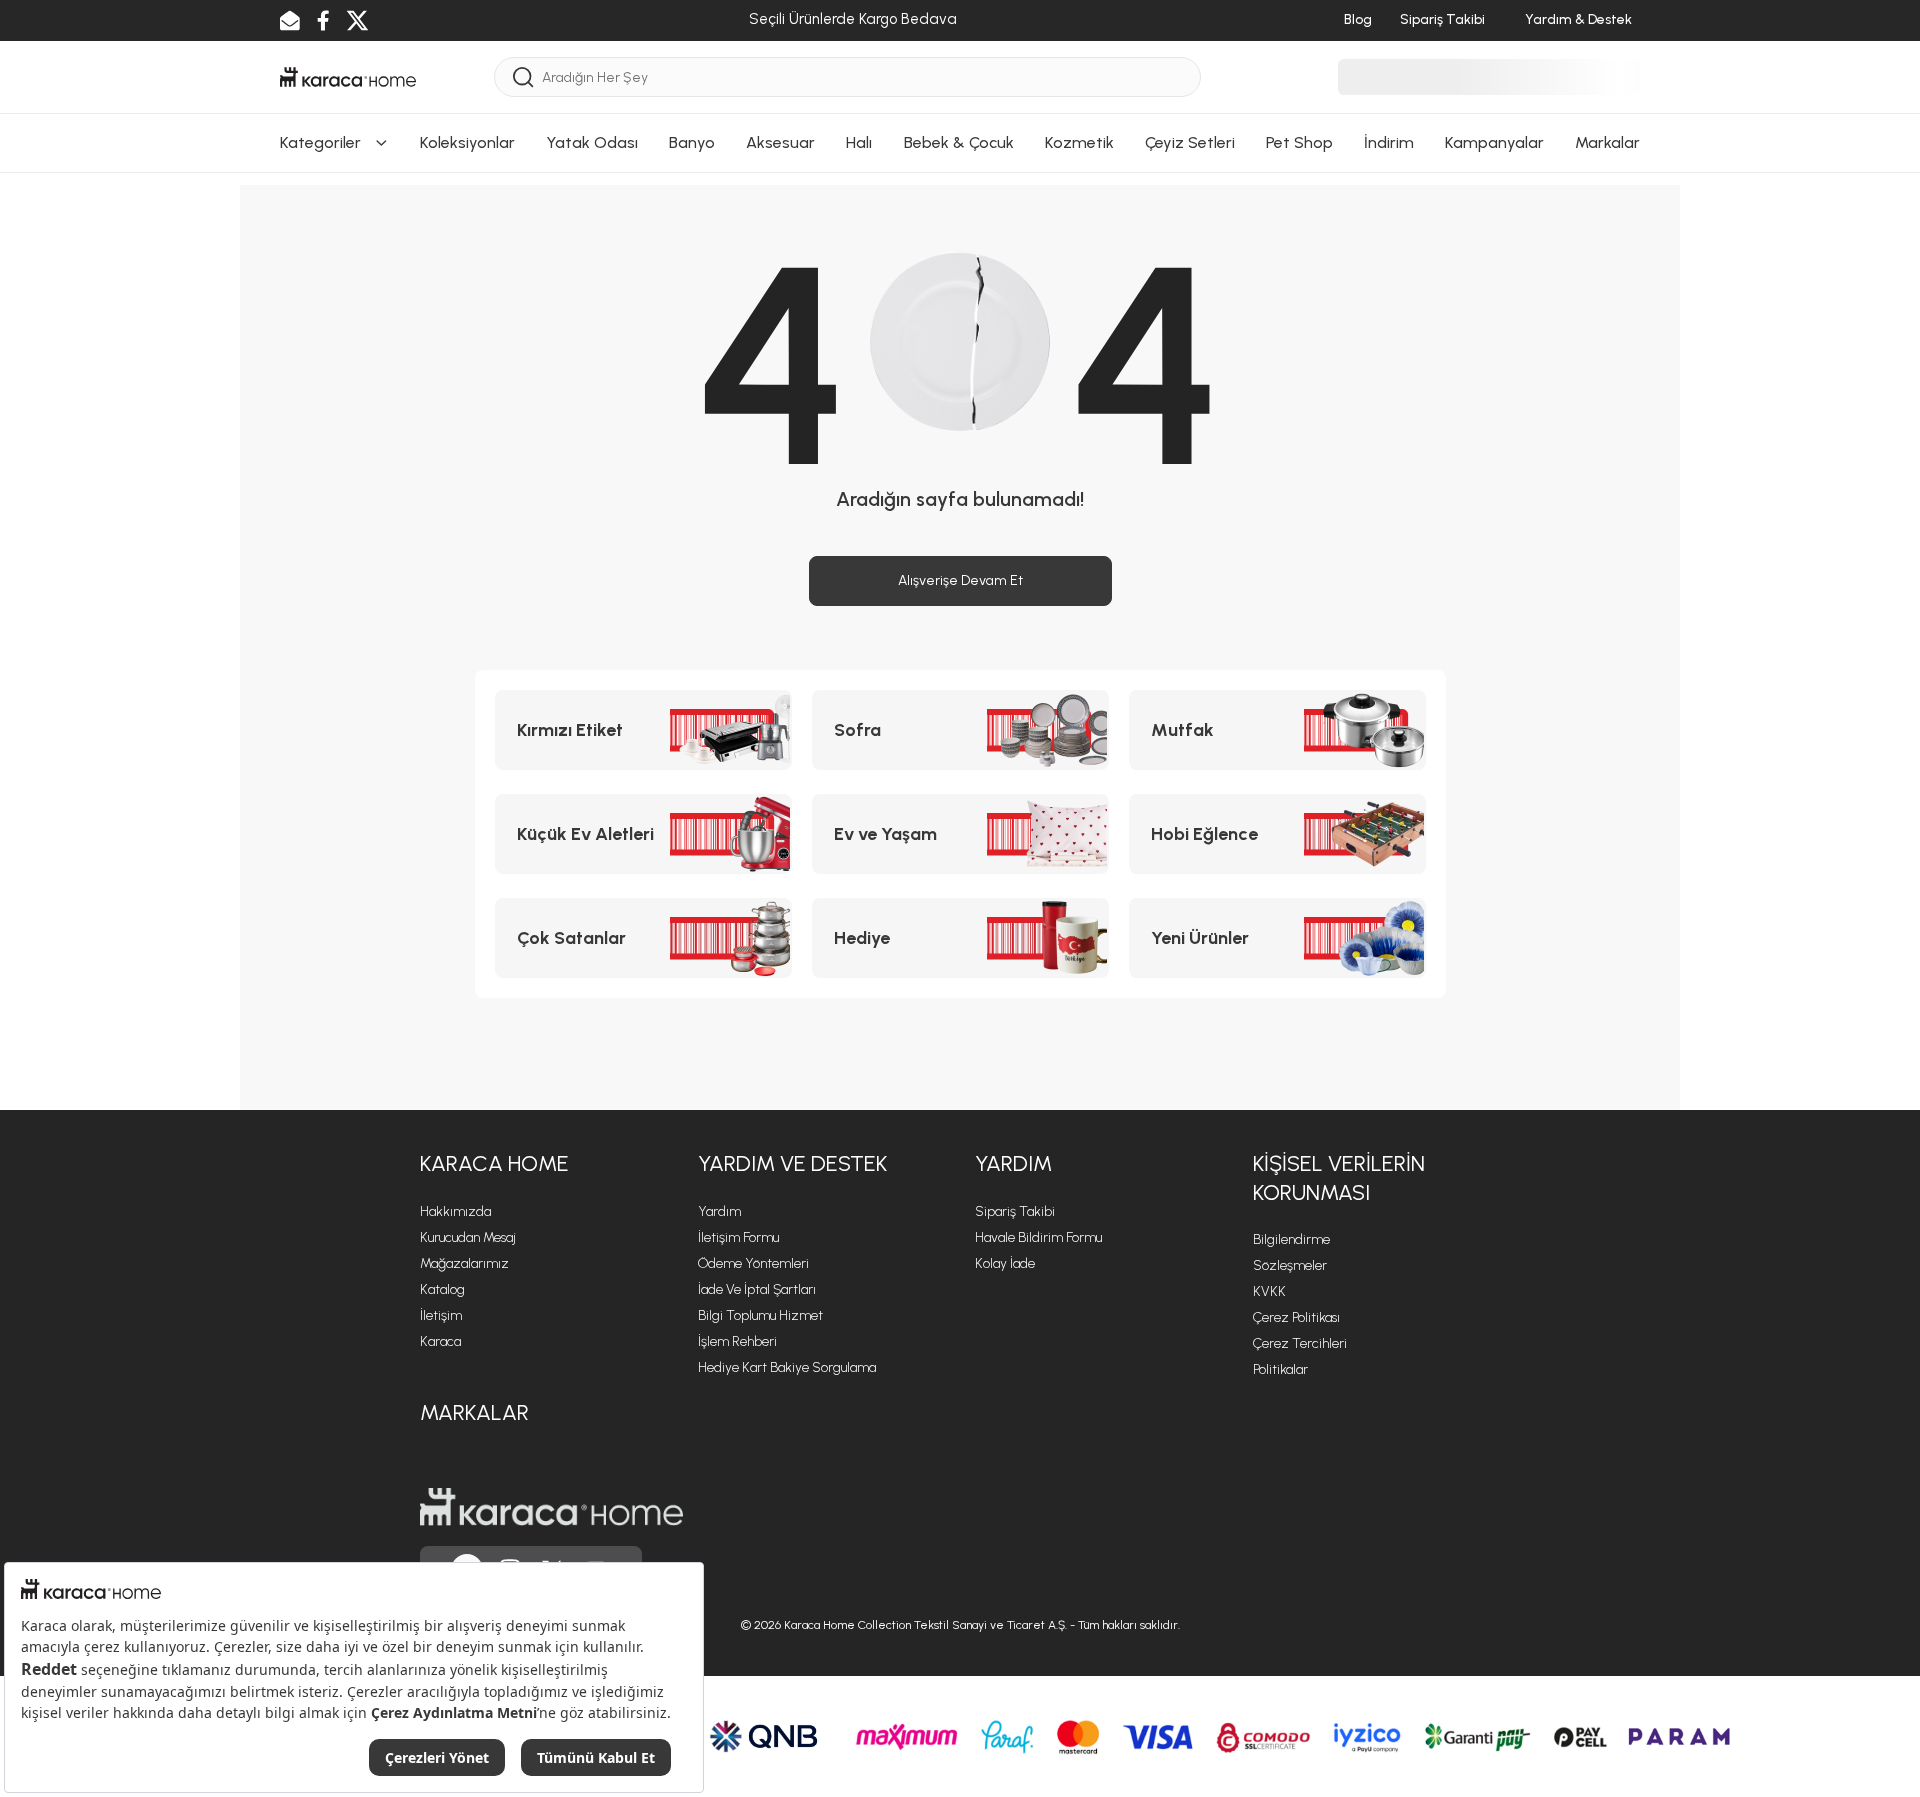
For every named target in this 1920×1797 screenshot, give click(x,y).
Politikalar (1280, 1369)
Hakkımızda (455, 1211)
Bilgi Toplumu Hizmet (760, 1315)
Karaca (440, 1341)
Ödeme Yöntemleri (753, 1263)
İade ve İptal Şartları (757, 1289)
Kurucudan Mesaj (468, 1237)
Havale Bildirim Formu (1038, 1237)
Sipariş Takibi (1015, 1211)
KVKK (1269, 1291)
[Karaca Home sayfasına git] (551, 1507)
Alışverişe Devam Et (960, 580)
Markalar (474, 1412)
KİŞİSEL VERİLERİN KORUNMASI (1339, 1178)
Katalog (442, 1289)
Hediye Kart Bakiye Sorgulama (787, 1367)
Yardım (719, 1211)
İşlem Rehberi (737, 1341)
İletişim (441, 1315)
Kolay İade (1005, 1263)
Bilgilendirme (1291, 1239)
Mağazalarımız (464, 1263)
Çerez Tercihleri (1300, 1343)
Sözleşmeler (1290, 1265)
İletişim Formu (738, 1237)
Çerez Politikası (1296, 1317)
